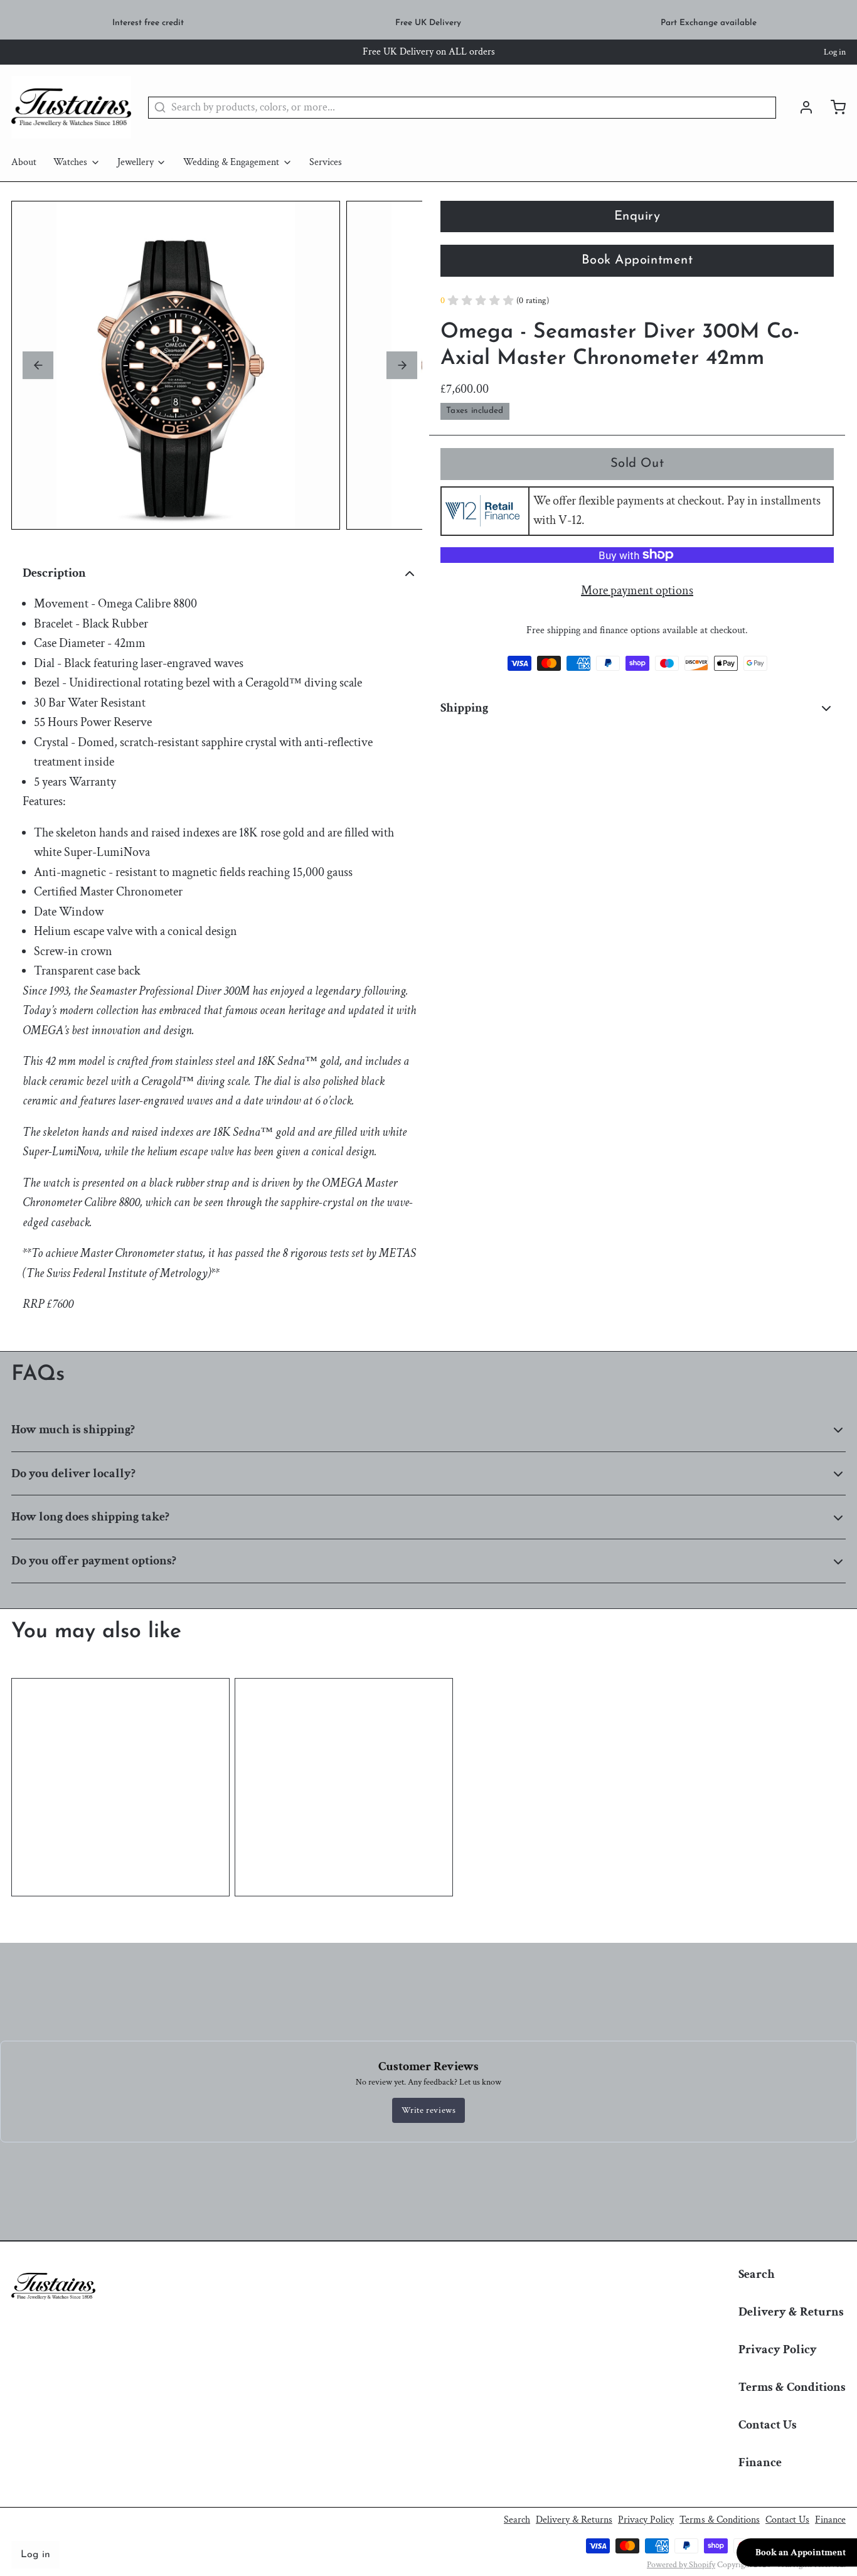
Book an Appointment (801, 2552)
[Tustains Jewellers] (71, 107)
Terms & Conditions (792, 2387)
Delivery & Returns (791, 2312)
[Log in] (801, 107)
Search (757, 2274)
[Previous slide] (38, 365)
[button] (637, 464)
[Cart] (833, 107)
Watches (70, 162)
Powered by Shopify (681, 2565)
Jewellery (136, 162)
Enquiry (637, 216)
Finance (760, 2462)
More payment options (637, 591)
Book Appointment (637, 260)
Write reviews (429, 2110)
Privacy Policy (778, 2349)
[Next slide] (402, 365)
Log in (835, 52)
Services (326, 162)
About (24, 162)
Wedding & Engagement (231, 162)
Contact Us (768, 2425)
